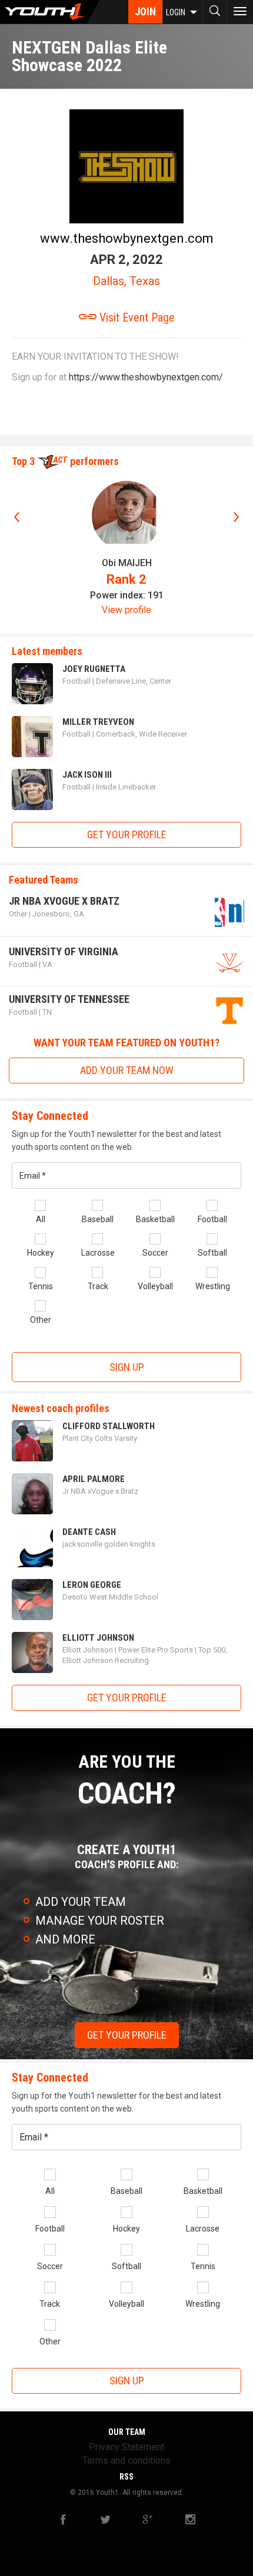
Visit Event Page (136, 317)
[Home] (50, 12)
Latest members (47, 651)
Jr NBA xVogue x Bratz (64, 901)
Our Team (127, 2432)
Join (145, 11)
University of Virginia (64, 951)
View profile (126, 610)
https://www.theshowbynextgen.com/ (146, 377)
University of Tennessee (69, 999)
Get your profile (127, 834)
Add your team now (127, 1070)
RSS (126, 2477)
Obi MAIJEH (127, 563)
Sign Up (127, 1367)
